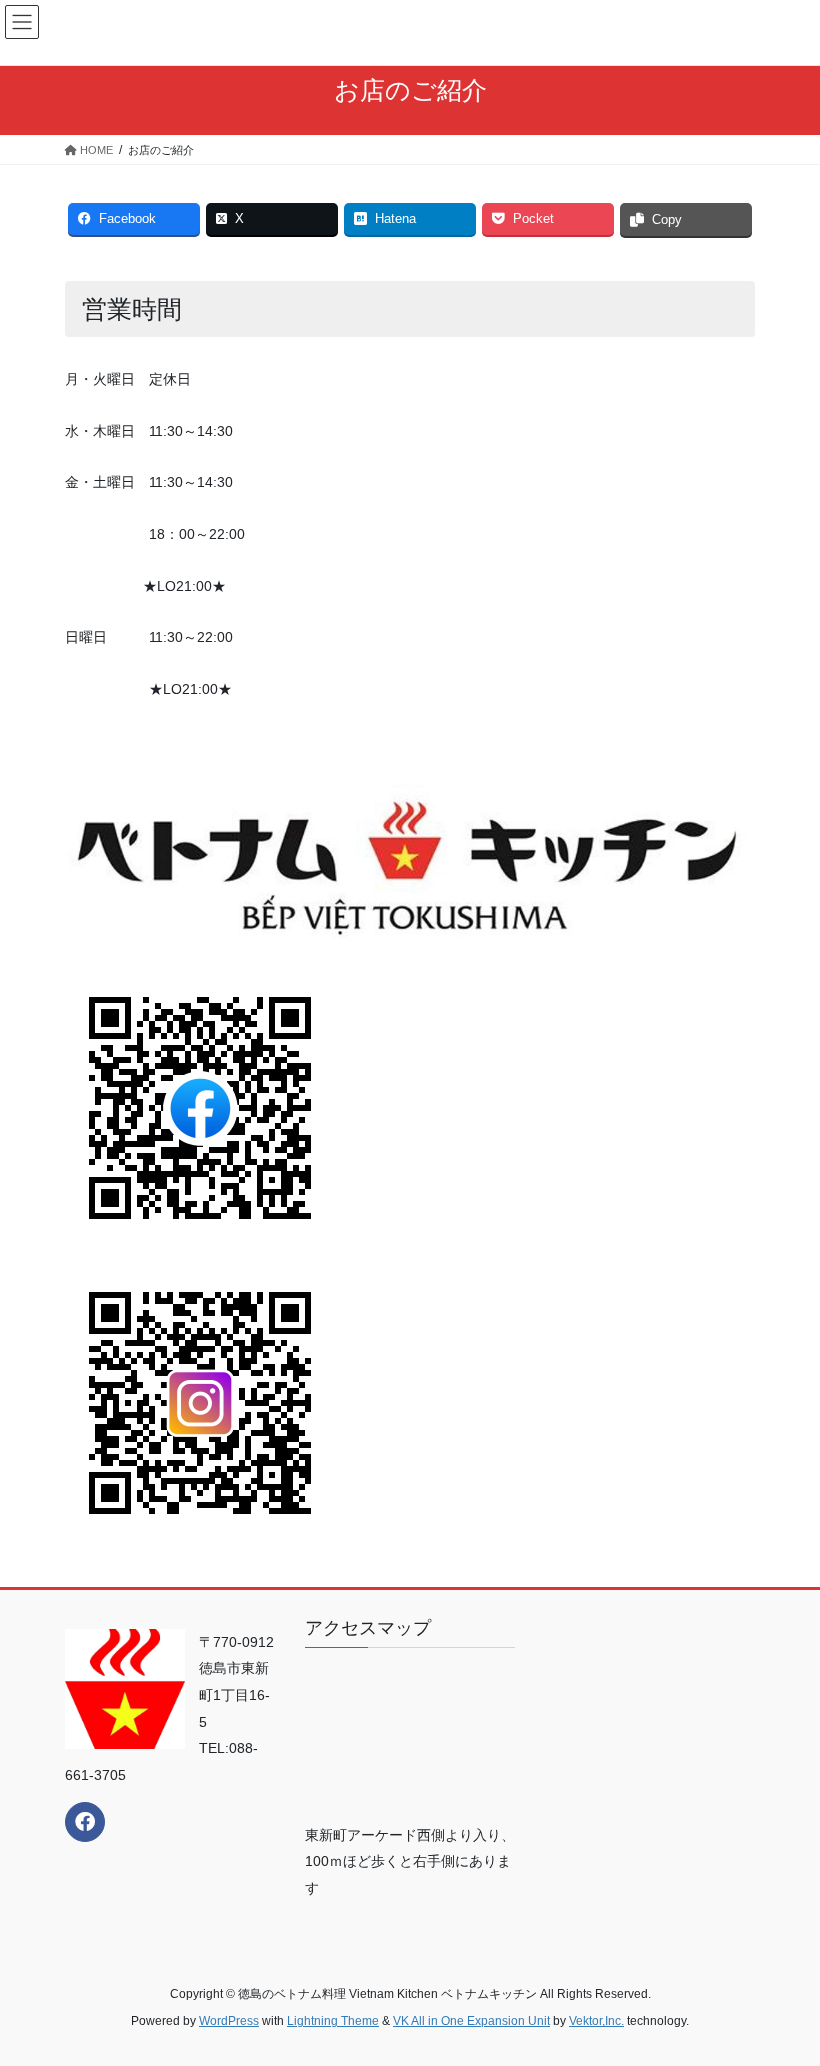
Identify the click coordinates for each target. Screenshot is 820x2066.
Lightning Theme (333, 2021)
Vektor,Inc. (596, 2021)
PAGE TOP (782, 1986)
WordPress (229, 2021)
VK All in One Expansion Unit (471, 2021)
